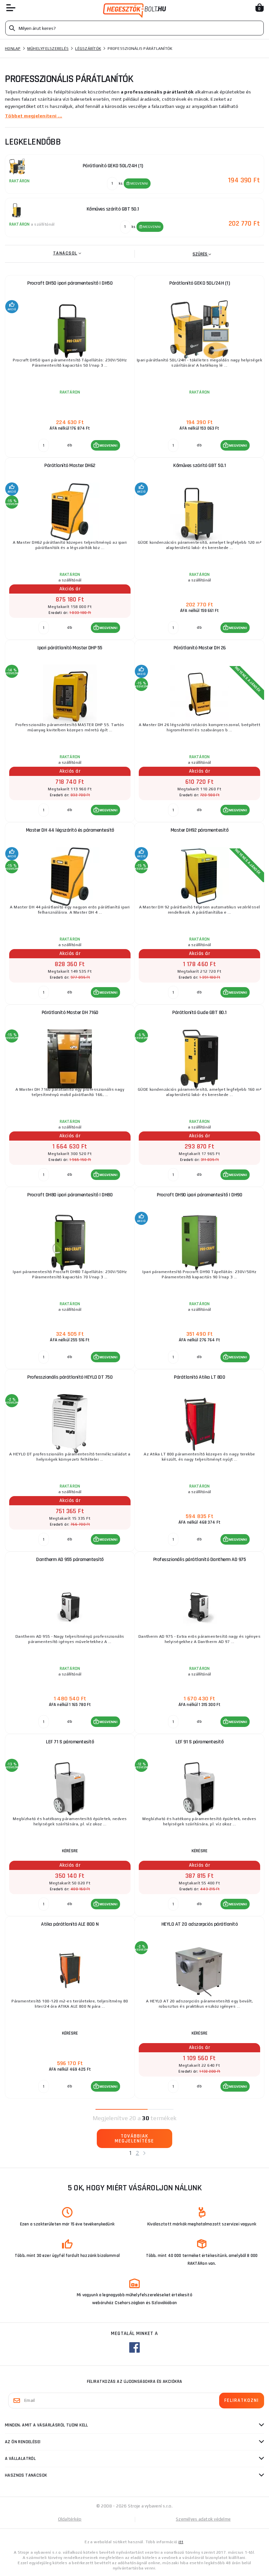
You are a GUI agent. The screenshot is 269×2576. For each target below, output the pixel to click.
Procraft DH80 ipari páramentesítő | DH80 (70, 1195)
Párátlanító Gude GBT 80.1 (199, 1013)
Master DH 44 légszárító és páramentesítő (70, 830)
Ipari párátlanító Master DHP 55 (70, 648)
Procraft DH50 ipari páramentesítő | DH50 (70, 283)
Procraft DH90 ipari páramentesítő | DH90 (199, 1195)
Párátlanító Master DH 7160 (70, 1013)
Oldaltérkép (70, 2519)
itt (181, 2542)
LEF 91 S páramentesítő (199, 1742)
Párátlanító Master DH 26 (200, 648)
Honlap (13, 49)
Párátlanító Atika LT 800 (199, 1377)
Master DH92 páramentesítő (200, 830)
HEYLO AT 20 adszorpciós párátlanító (200, 1924)
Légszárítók (88, 49)
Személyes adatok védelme (203, 2519)
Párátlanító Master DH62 (70, 466)
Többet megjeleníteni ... (34, 116)
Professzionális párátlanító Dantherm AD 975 (200, 1560)
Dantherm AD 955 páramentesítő (70, 1560)
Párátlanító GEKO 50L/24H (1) (199, 283)
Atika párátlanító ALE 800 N (70, 1924)
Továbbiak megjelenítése (134, 2139)
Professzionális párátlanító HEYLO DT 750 (70, 1377)
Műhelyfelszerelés (48, 49)
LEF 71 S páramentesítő (70, 1742)
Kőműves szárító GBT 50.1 (199, 466)
